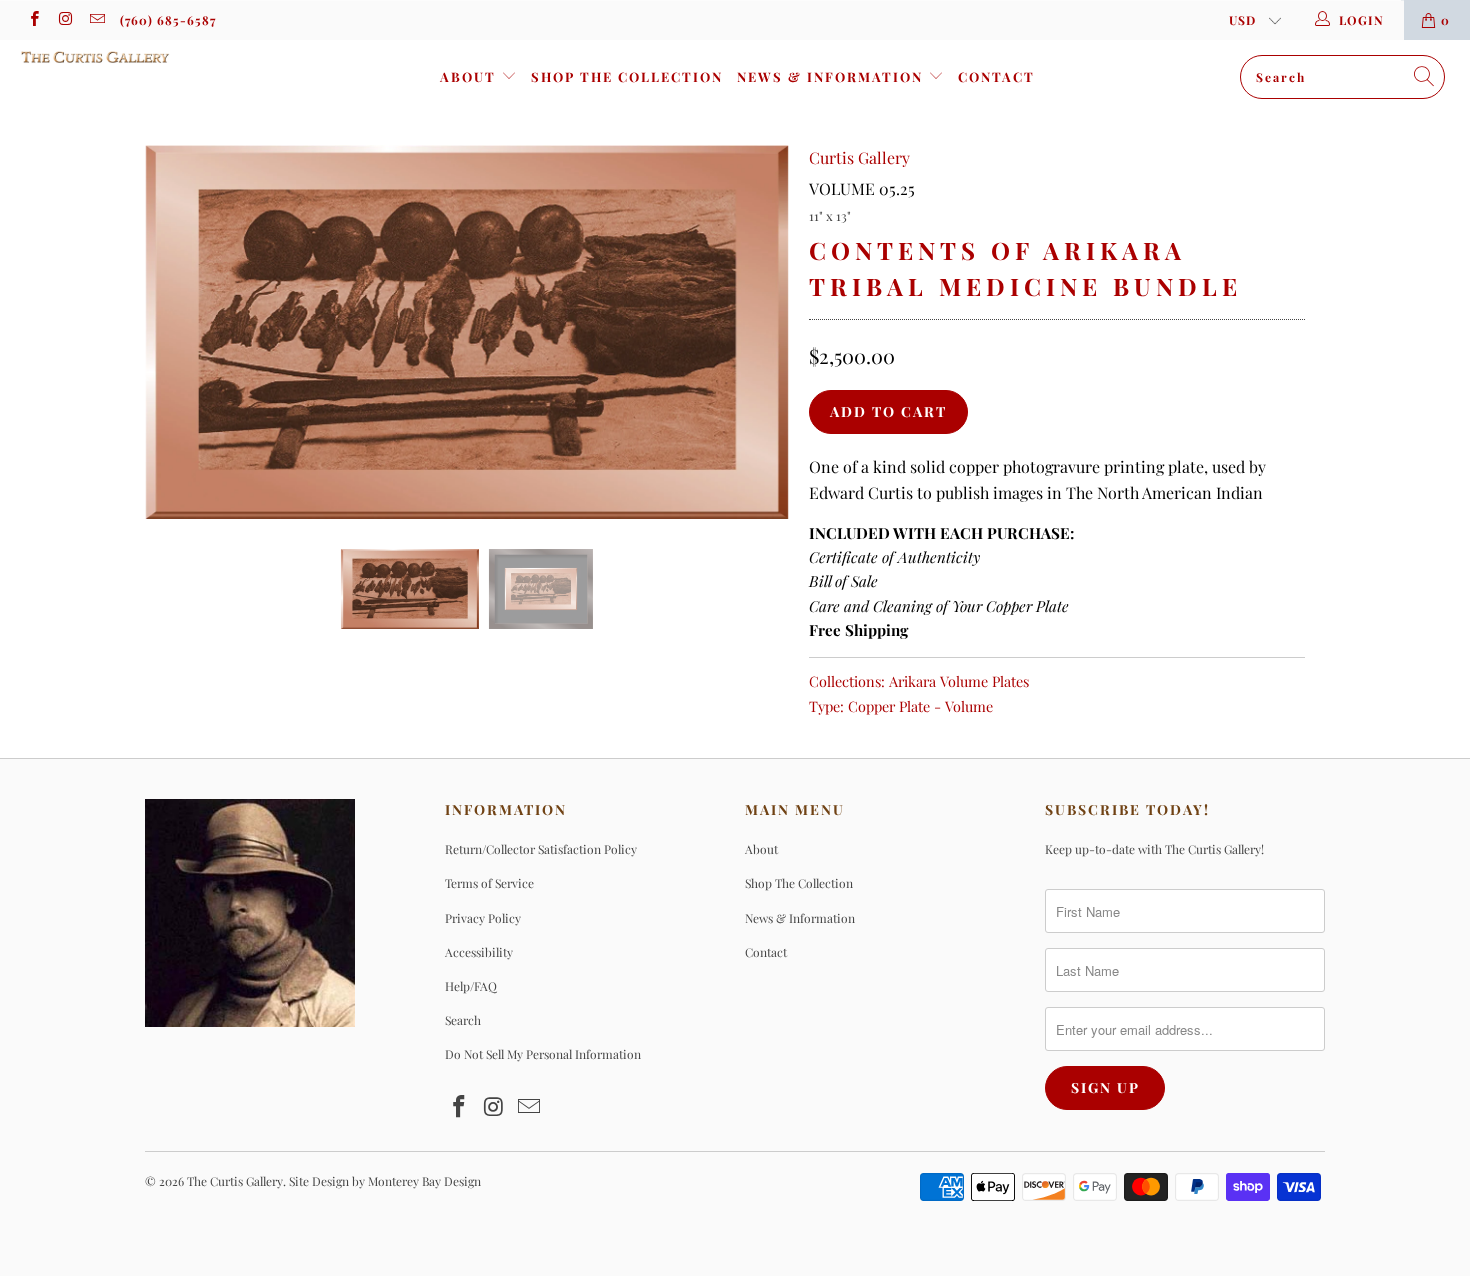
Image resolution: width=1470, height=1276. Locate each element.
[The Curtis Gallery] (127, 57)
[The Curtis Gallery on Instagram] (64, 20)
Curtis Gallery (859, 157)
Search (463, 1020)
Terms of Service (489, 883)
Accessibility (479, 952)
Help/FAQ (471, 986)
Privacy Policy (483, 918)
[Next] (754, 332)
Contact (996, 76)
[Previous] (179, 332)
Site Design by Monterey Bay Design (385, 1181)
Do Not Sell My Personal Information (543, 1054)
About (470, 76)
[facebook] (33, 20)
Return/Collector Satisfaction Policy (541, 849)
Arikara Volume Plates (959, 681)
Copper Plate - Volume (920, 706)
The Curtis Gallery (235, 1181)
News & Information (832, 76)
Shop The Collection (627, 76)
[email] (96, 20)
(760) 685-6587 (168, 20)
